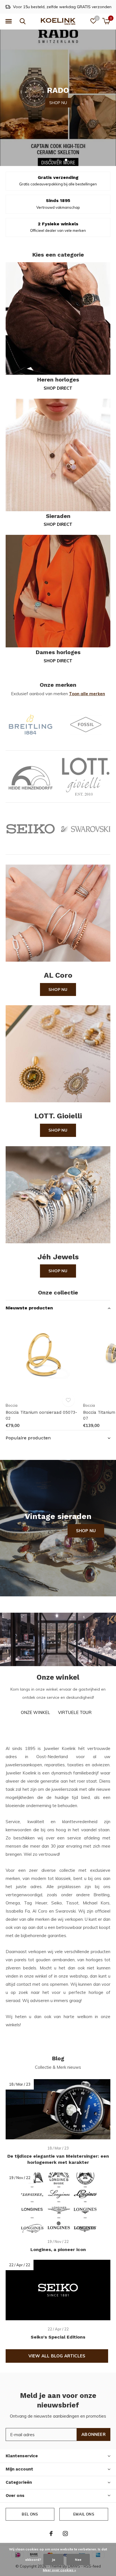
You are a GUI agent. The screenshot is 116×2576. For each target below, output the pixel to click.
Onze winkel (35, 1712)
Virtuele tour (75, 1712)
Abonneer (93, 2434)
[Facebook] (51, 2534)
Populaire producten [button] (28, 1438)
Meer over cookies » (59, 2570)
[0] (106, 21)
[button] (8, 21)
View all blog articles (57, 2356)
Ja (53, 2560)
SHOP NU (58, 97)
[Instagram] (65, 2534)
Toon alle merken (87, 694)
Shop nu (58, 989)
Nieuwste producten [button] (29, 1308)
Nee (78, 2560)
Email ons (84, 2514)
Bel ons (30, 2514)
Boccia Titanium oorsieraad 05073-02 (41, 1415)
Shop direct (58, 388)
